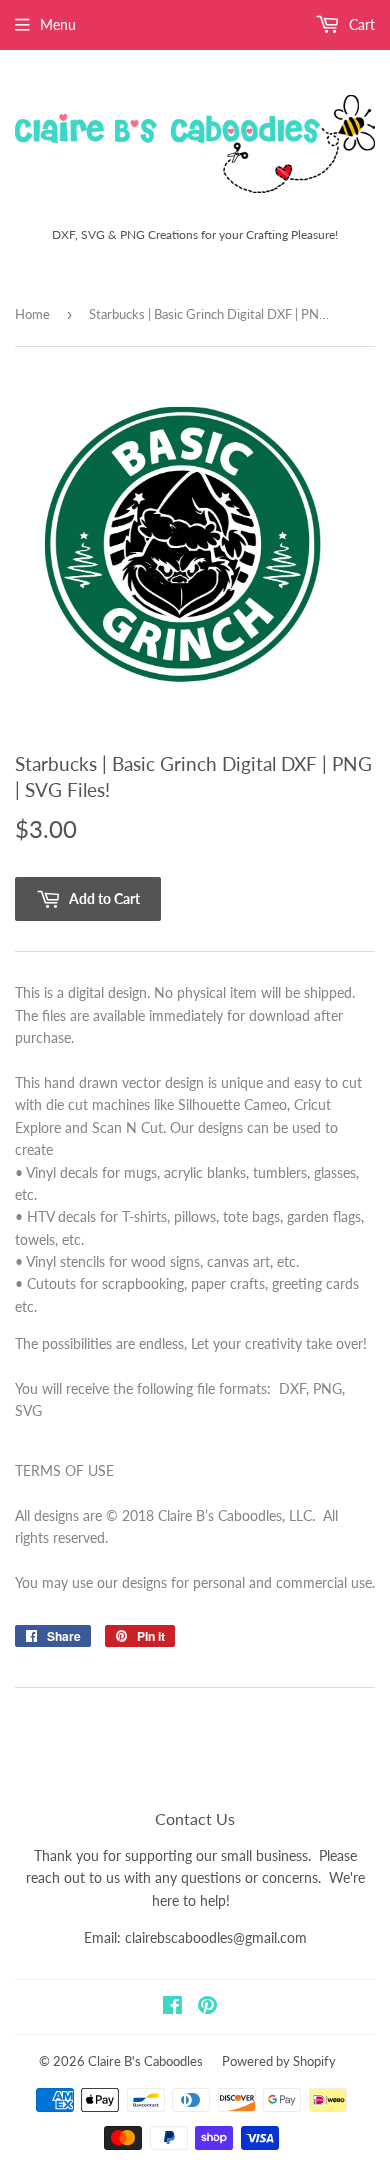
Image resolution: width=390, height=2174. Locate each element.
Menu (58, 24)
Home (32, 314)
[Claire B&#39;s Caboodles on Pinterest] (207, 2007)
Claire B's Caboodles (145, 2061)
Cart (360, 24)
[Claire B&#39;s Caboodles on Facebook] (172, 2007)
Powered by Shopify (279, 2061)
